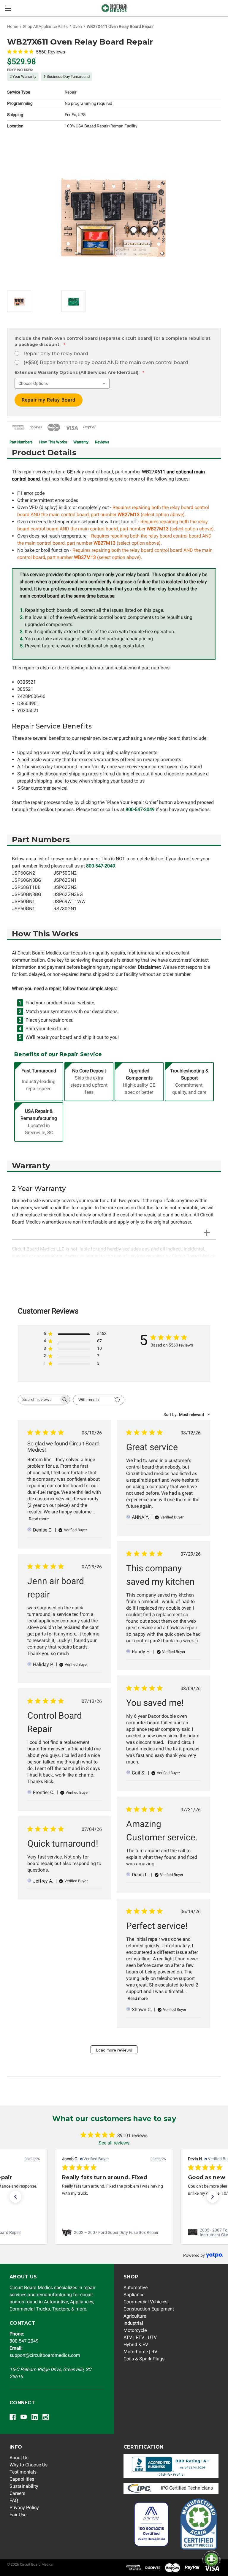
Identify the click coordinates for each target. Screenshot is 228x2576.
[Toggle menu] (8, 8)
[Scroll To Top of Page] (208, 2546)
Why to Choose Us (28, 2465)
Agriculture (135, 2316)
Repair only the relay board (56, 354)
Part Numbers (21, 442)
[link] (114, 2232)
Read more (39, 1519)
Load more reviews (114, 2050)
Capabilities (22, 2479)
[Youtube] (24, 2417)
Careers (17, 2493)
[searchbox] (39, 1400)
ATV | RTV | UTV (140, 2337)
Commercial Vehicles (145, 2302)
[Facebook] (13, 2417)
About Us (19, 2458)
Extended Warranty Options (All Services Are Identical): (79, 372)
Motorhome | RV (140, 2352)
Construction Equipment (149, 2309)
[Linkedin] (35, 2417)
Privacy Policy (24, 2508)
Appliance (134, 2295)
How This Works (53, 442)
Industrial (133, 2323)
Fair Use (18, 2515)
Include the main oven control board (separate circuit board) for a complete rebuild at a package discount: (113, 341)
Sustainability (24, 2486)
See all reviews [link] (114, 2143)
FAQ (14, 2500)
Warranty (81, 442)
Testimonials (23, 2472)
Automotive (136, 2287)
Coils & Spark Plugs (144, 2359)
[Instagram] (46, 2417)
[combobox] (187, 1415)
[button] (15, 2197)
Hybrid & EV (136, 2345)
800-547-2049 (140, 809)
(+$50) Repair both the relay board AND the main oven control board (106, 362)
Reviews (102, 442)
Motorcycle (135, 2330)
